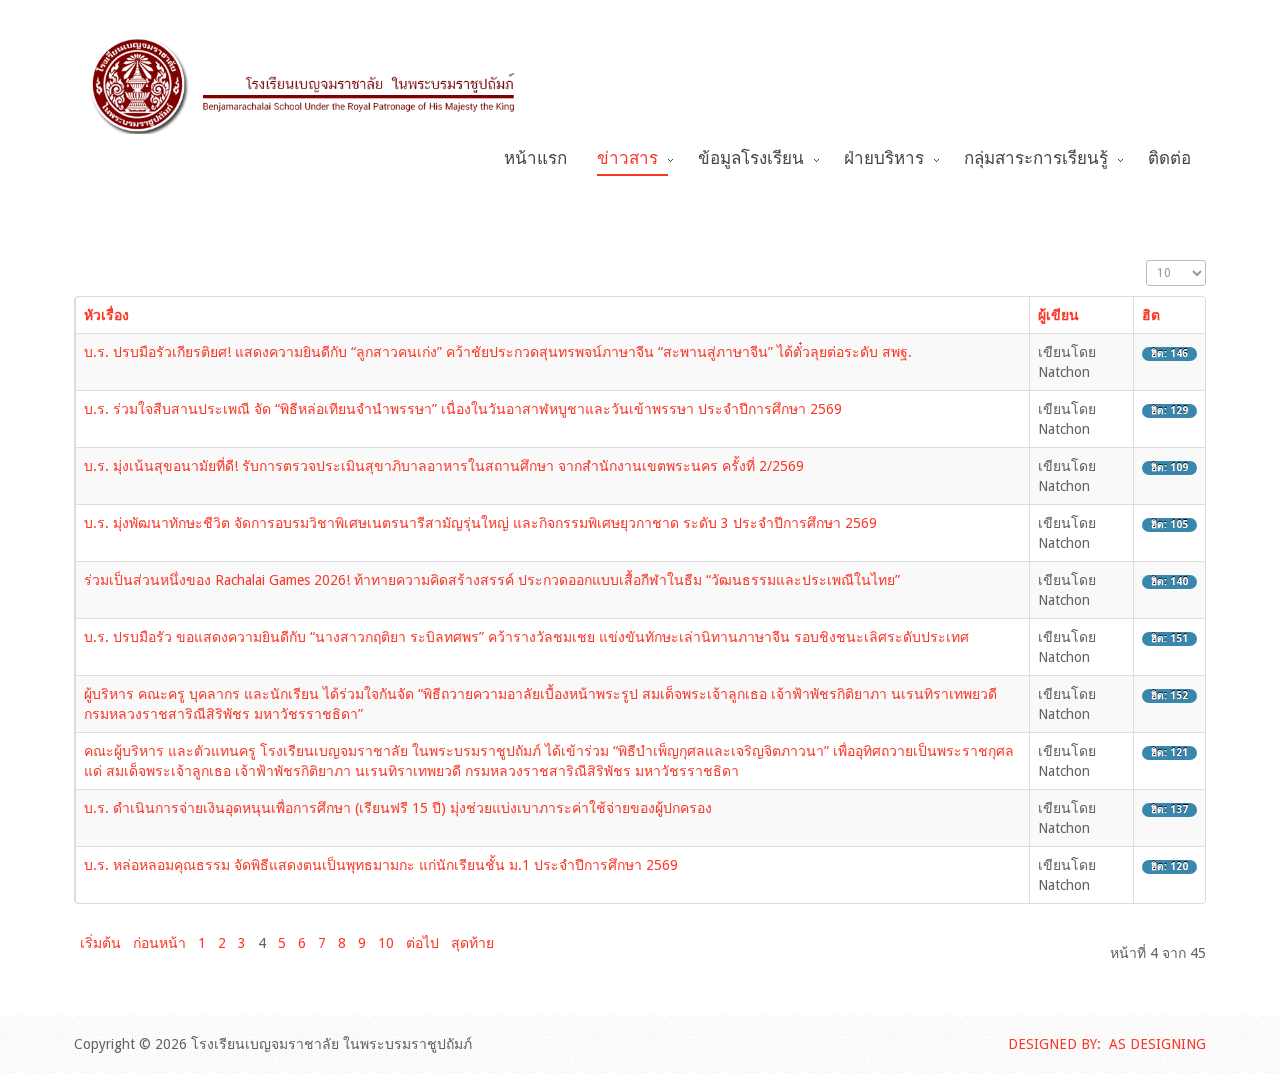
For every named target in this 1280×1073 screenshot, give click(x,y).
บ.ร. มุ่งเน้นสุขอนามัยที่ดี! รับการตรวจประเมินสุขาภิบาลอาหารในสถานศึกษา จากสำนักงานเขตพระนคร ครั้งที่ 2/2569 (444, 466)
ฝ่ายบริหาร (884, 158)
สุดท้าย (472, 943)
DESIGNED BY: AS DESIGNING (1107, 1044)
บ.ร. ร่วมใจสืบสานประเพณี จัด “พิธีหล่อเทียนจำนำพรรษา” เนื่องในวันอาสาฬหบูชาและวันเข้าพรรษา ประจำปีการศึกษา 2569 (463, 409)
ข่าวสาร (627, 158)
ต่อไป (422, 943)
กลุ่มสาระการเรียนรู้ (1036, 158)
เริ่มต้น (100, 943)
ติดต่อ (1169, 158)
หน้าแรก (535, 158)
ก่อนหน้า (159, 943)
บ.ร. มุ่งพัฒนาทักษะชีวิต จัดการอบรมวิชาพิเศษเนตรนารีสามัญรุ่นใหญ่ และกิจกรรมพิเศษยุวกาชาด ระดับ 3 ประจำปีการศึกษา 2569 (480, 523)
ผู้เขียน (1058, 315)
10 (386, 943)
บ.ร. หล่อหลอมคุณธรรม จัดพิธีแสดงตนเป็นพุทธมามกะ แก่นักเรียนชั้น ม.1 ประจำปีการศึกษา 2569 (381, 865)
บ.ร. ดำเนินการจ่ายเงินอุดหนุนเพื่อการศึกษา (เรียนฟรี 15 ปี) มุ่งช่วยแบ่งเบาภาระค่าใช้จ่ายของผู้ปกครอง (398, 808)
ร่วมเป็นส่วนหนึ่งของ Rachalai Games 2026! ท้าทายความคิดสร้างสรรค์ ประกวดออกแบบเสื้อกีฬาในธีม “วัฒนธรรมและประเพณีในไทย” (492, 580)
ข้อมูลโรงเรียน (751, 158)
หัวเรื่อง (106, 315)
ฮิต (1151, 315)
